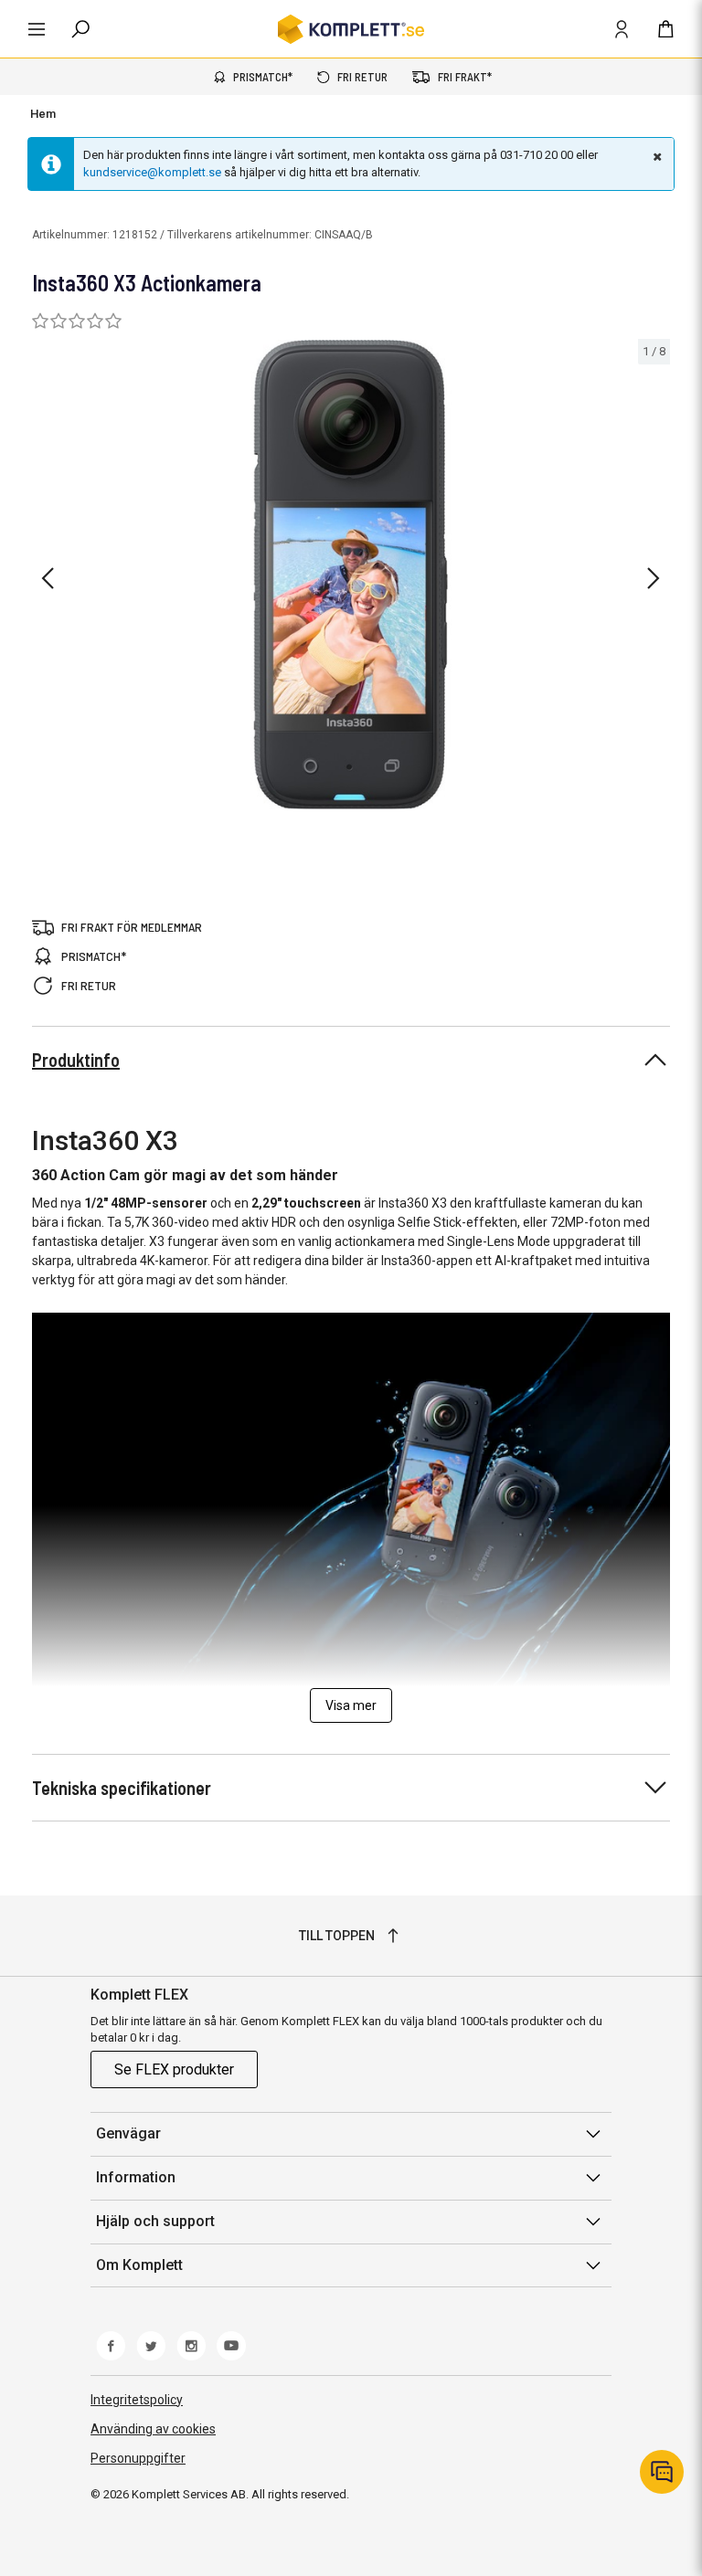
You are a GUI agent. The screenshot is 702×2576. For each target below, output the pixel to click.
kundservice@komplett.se (152, 172)
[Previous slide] (48, 578)
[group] (351, 575)
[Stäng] (655, 156)
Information (136, 2177)
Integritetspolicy (137, 2400)
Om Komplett (139, 2265)
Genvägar (128, 2133)
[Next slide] (654, 578)
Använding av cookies (153, 2429)
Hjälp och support (155, 2221)
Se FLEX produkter (174, 2069)
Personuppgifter (138, 2458)
